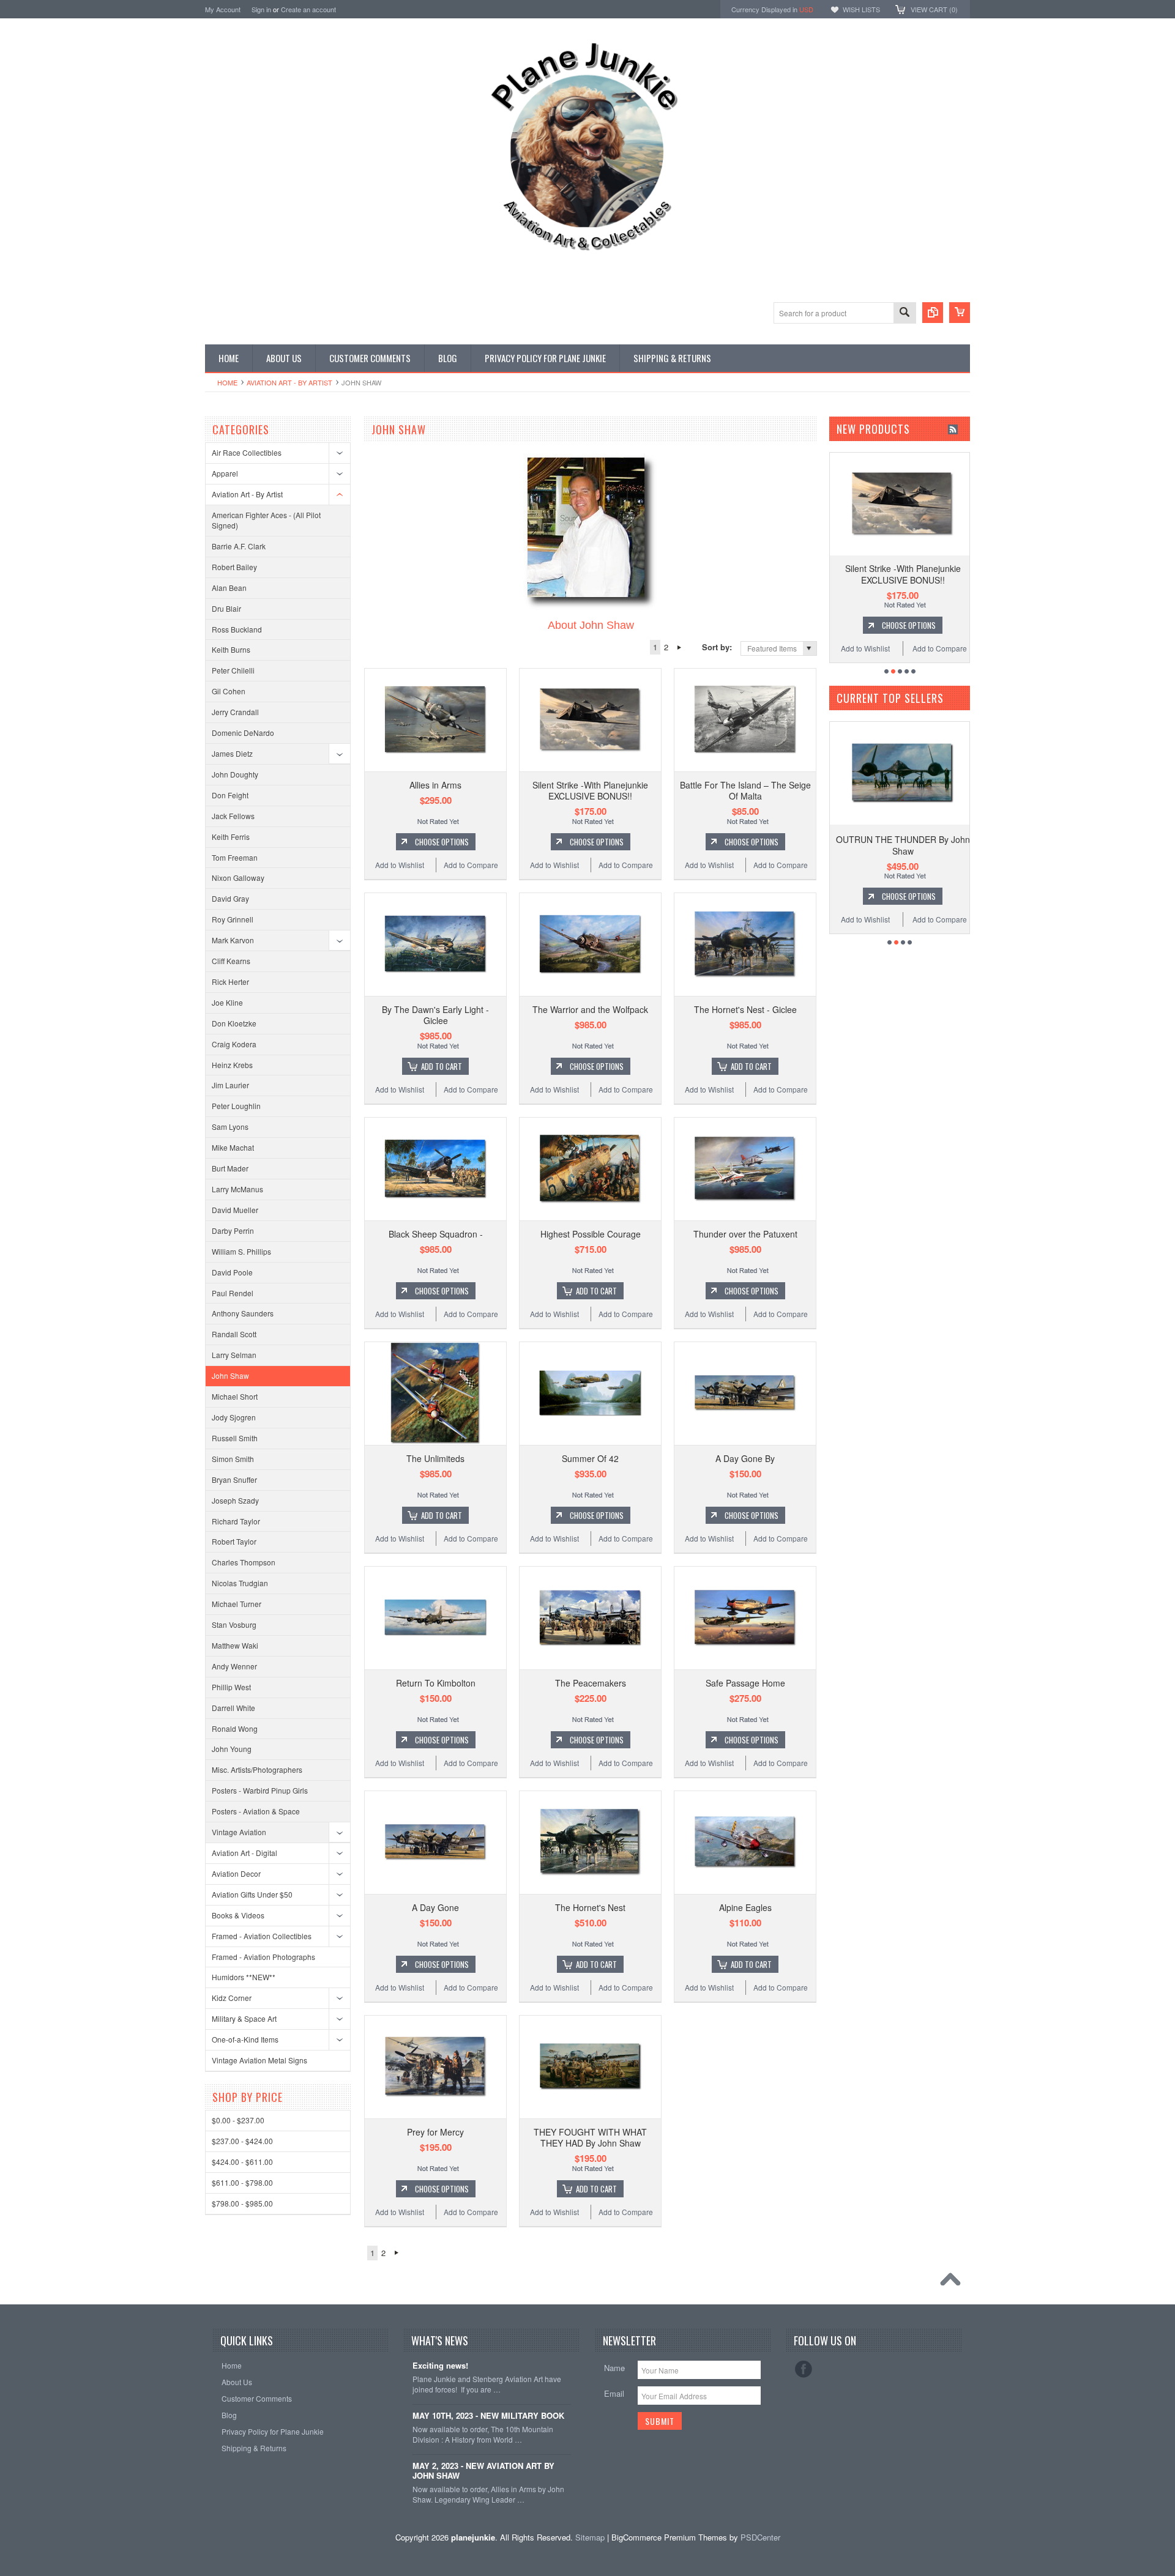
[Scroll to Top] (953, 2282)
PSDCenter (760, 2537)
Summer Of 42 (590, 1458)
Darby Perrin (233, 1230)
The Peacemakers (591, 1683)
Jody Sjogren (234, 1417)
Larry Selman (234, 1355)
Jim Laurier (230, 1085)
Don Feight (230, 795)
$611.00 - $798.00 (242, 2182)
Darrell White (233, 1708)
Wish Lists (861, 9)
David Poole (232, 1272)
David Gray (230, 898)
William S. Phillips (241, 1251)
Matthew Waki (235, 1645)
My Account (223, 9)
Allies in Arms (435, 785)
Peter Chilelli (233, 670)
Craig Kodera (234, 1044)
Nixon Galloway (238, 878)
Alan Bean (229, 588)
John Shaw (230, 1375)
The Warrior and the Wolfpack (590, 1009)
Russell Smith (235, 1438)
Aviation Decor (236, 1873)
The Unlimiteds (435, 1458)
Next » (679, 647)
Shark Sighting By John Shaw (903, 839)
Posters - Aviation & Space (256, 1811)
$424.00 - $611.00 (242, 2162)
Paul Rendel (233, 1293)
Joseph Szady (235, 1500)
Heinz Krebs (232, 1065)
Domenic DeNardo (243, 733)
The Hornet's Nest (590, 1907)
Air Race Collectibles (247, 452)
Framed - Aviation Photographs (263, 1957)
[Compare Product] (933, 313)
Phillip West (231, 1687)
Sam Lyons (230, 1127)
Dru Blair (226, 608)
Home (227, 382)
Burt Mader (230, 1168)
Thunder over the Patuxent (745, 1234)
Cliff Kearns (231, 961)
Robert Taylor (234, 1541)
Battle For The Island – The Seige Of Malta (745, 790)
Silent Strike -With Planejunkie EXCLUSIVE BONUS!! (590, 790)
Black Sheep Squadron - (436, 1234)
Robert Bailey (234, 567)
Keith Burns (231, 649)
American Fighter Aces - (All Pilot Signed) (266, 520)
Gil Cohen (229, 691)
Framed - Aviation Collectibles (262, 1936)
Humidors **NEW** (244, 1977)
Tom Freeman (235, 857)
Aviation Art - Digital (244, 1853)
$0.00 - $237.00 (238, 2120)
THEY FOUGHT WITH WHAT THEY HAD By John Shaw (590, 2137)
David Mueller (235, 1210)
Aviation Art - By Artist (289, 382)
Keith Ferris (231, 837)
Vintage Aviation (239, 1832)
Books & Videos (238, 1915)
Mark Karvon (233, 940)
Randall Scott (234, 1334)
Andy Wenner (234, 1666)
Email (614, 2393)
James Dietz (232, 753)
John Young (232, 1749)
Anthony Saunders (243, 1313)
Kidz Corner (232, 1998)
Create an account (308, 9)
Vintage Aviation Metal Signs (259, 2060)
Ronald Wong (235, 1728)
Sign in (261, 9)
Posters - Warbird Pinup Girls (260, 1790)
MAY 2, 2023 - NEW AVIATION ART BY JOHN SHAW (483, 2471)
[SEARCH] (905, 314)
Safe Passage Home (745, 1683)
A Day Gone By (745, 1458)
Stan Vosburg (234, 1624)
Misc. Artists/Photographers (257, 1769)
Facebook (804, 2369)
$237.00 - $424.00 (242, 2141)
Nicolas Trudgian (240, 1583)
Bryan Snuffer (234, 1479)
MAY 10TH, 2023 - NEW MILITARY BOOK (488, 2416)
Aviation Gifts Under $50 (252, 1894)
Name (614, 2368)
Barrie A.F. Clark (239, 546)
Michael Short (235, 1396)
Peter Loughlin (236, 1106)
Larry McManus (237, 1189)
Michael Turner (237, 1604)
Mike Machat (233, 1147)
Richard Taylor (236, 1521)
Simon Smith (233, 1459)
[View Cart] (960, 313)
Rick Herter (230, 982)
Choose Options (442, 842)
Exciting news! (440, 2366)
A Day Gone (435, 1907)
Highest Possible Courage (591, 1234)
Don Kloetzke (234, 1023)
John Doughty (235, 774)
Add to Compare (471, 865)
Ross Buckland (237, 629)
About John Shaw (591, 625)
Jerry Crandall (235, 712)
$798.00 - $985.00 (242, 2203)
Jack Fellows (233, 816)
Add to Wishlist (400, 865)
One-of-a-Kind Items (245, 2039)
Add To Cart (442, 1066)
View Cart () (934, 9)
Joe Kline (227, 1002)
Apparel (225, 473)
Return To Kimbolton (436, 1683)
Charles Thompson (244, 1562)
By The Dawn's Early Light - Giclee (435, 1015)
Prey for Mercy (435, 2132)
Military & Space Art (244, 2018)
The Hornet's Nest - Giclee (745, 1009)
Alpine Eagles (745, 1907)
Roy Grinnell (233, 919)
